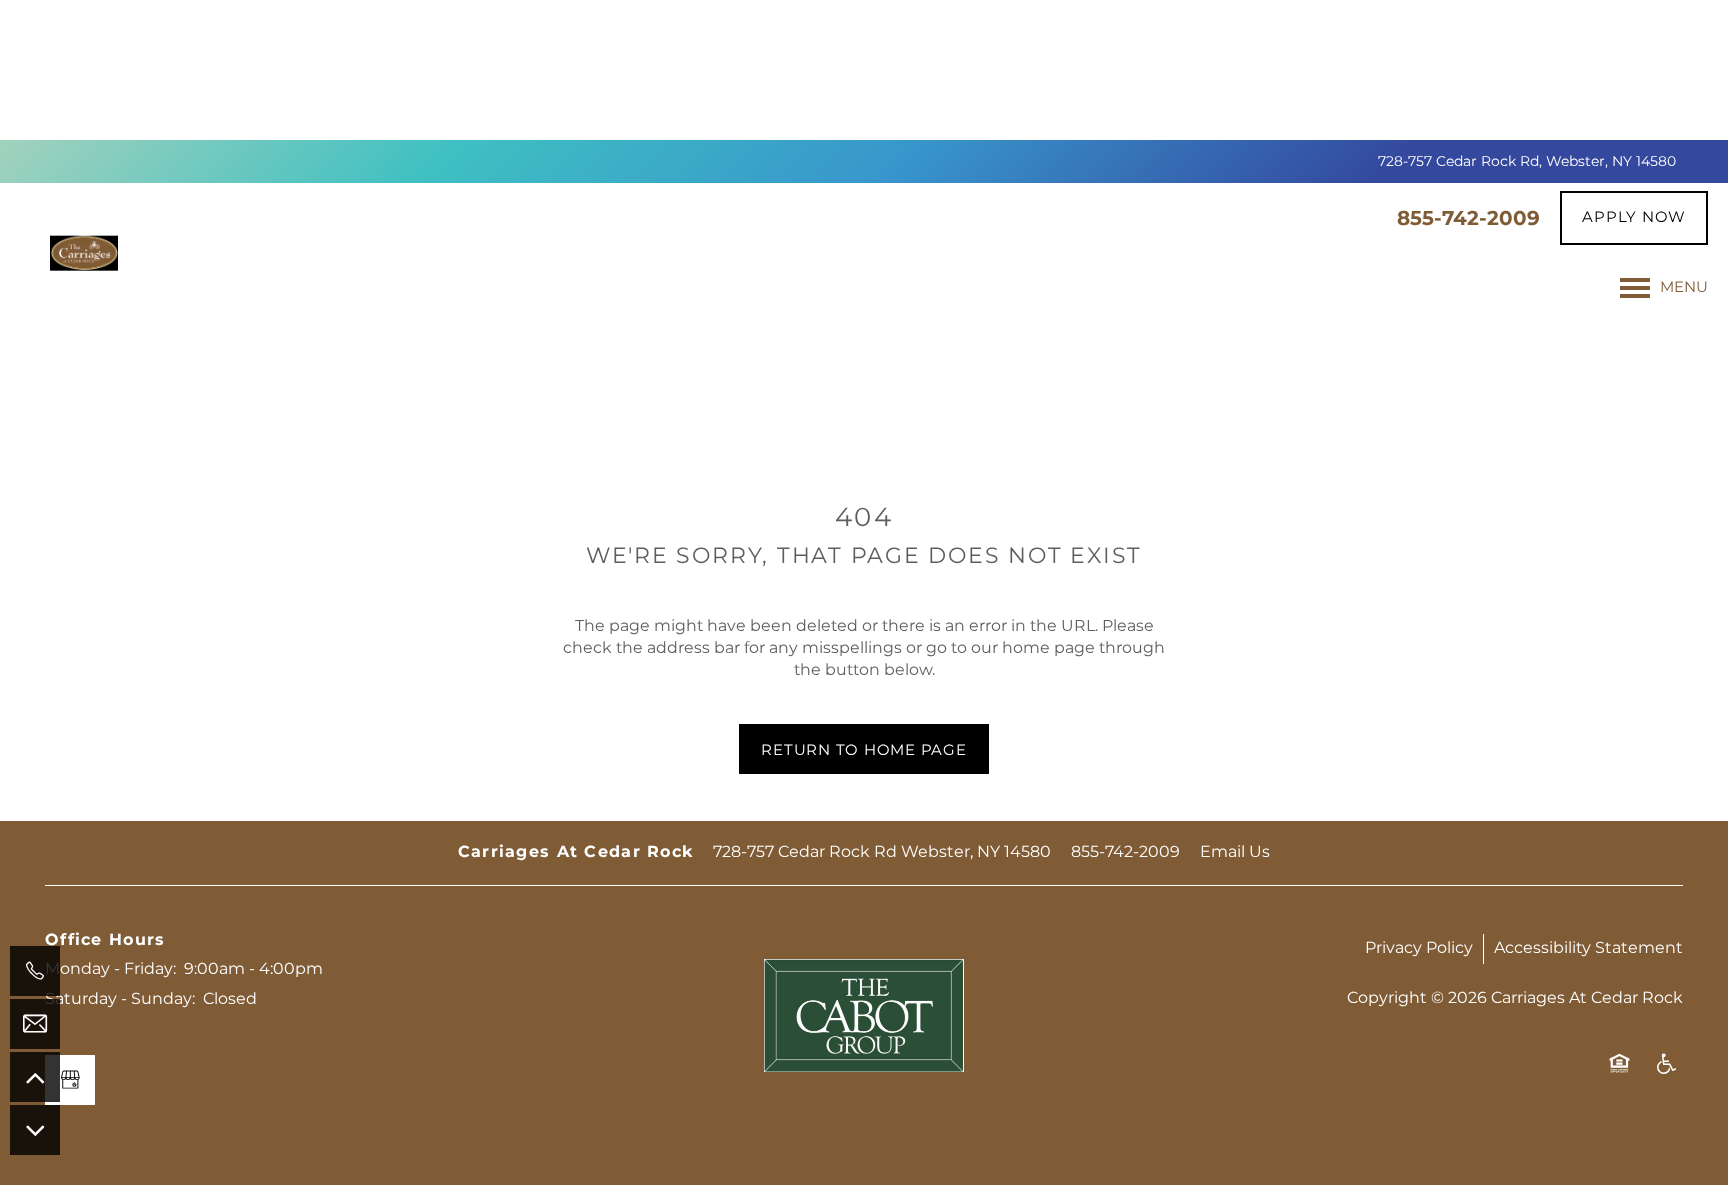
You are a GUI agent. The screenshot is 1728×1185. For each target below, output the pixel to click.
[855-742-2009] (35, 971)
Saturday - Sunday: (120, 999)
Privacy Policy (1419, 948)
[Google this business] (70, 1080)
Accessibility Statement (1588, 948)
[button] (1634, 218)
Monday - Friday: (110, 969)
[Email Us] (35, 1024)
